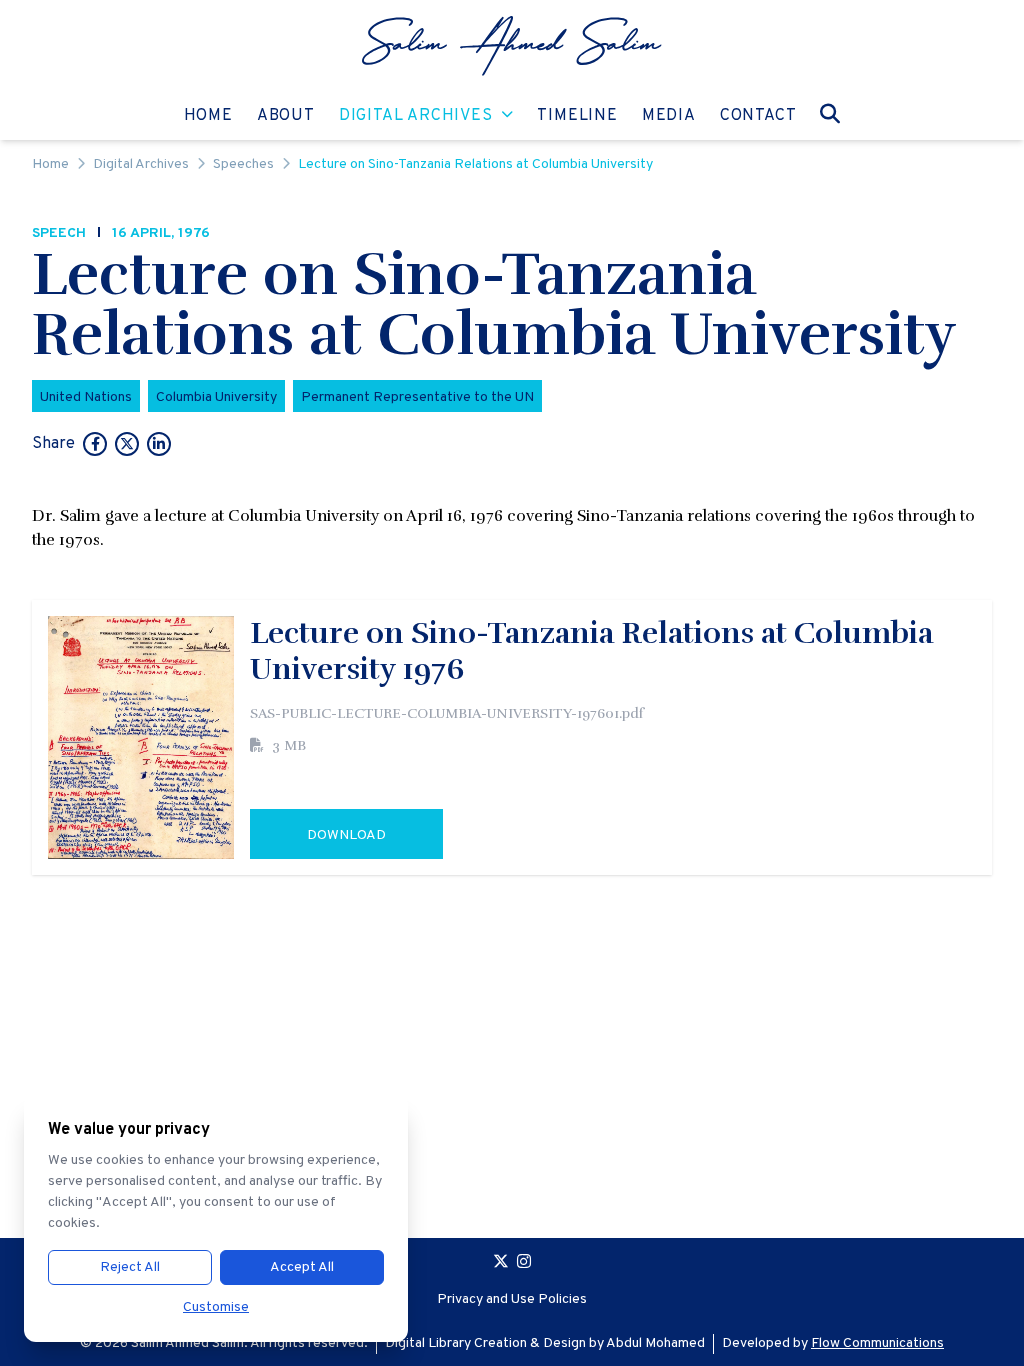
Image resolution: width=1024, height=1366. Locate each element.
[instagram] (524, 1264)
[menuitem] (512, 46)
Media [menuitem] (669, 115)
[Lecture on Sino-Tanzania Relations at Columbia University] (95, 446)
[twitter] (501, 1264)
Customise (216, 1307)
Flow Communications (877, 1343)
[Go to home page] (512, 46)
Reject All (130, 1267)
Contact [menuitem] (758, 115)
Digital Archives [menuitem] (416, 115)
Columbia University (216, 397)
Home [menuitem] (208, 115)
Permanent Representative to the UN (417, 397)
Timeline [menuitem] (577, 115)
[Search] (830, 113)
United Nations (86, 397)
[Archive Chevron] (507, 116)
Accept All (302, 1267)
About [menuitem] (286, 115)
